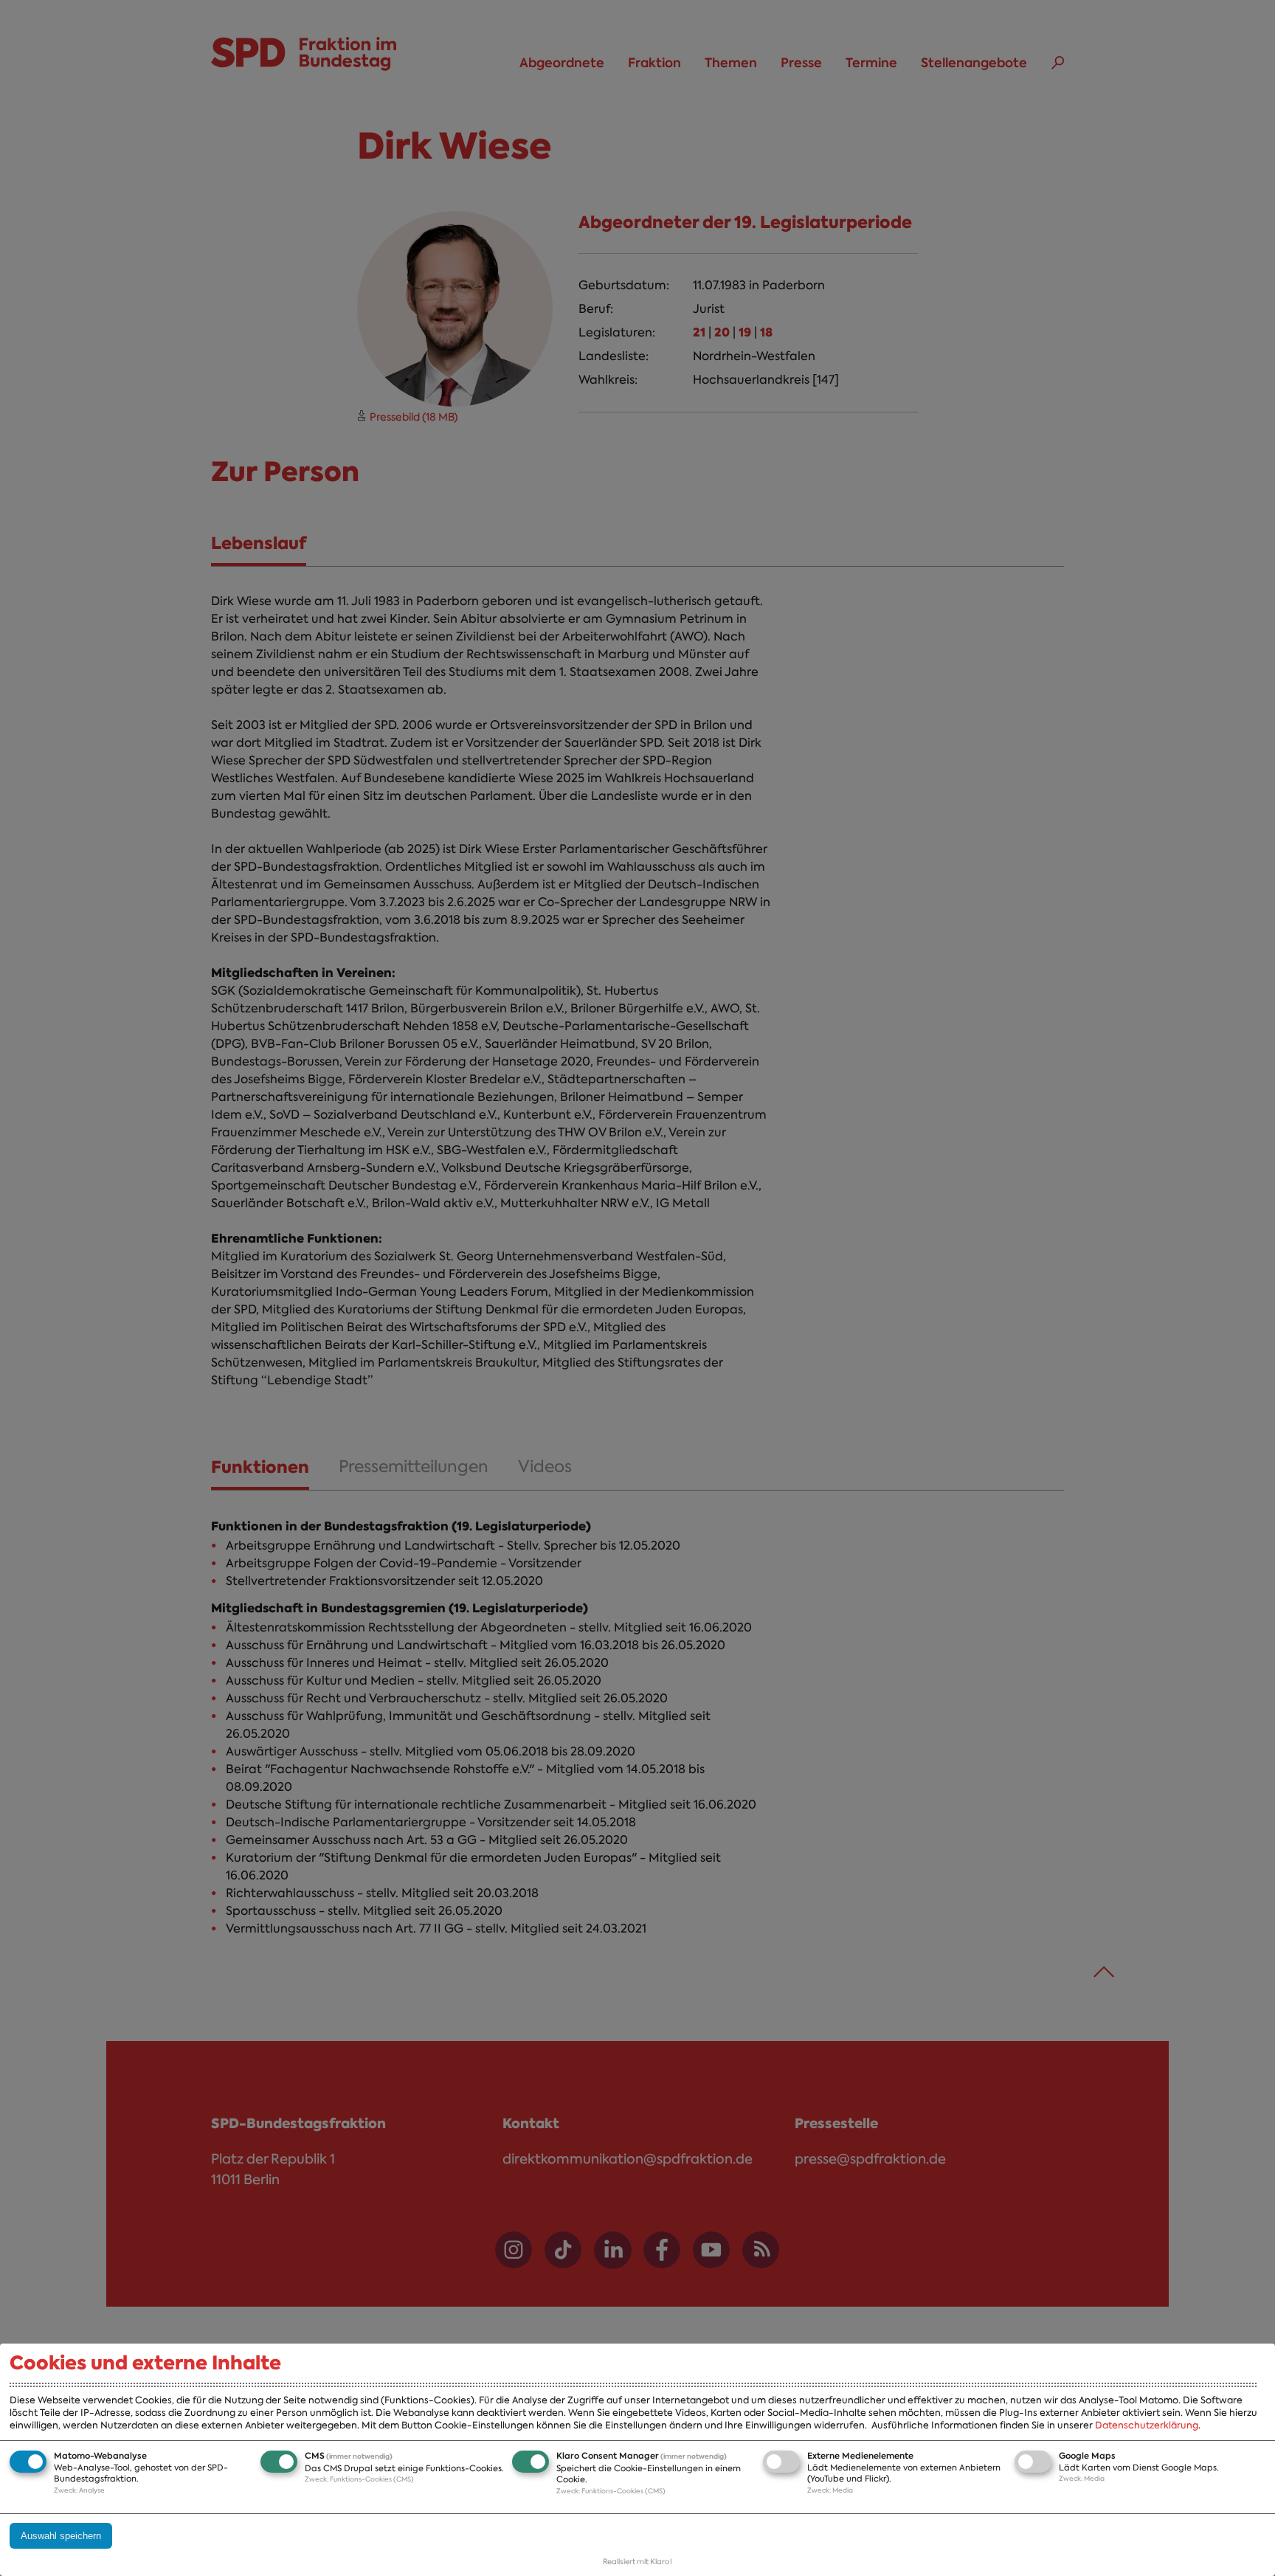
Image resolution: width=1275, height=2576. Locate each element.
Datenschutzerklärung (1147, 2425)
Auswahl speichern (61, 2536)
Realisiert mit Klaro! (637, 2562)
